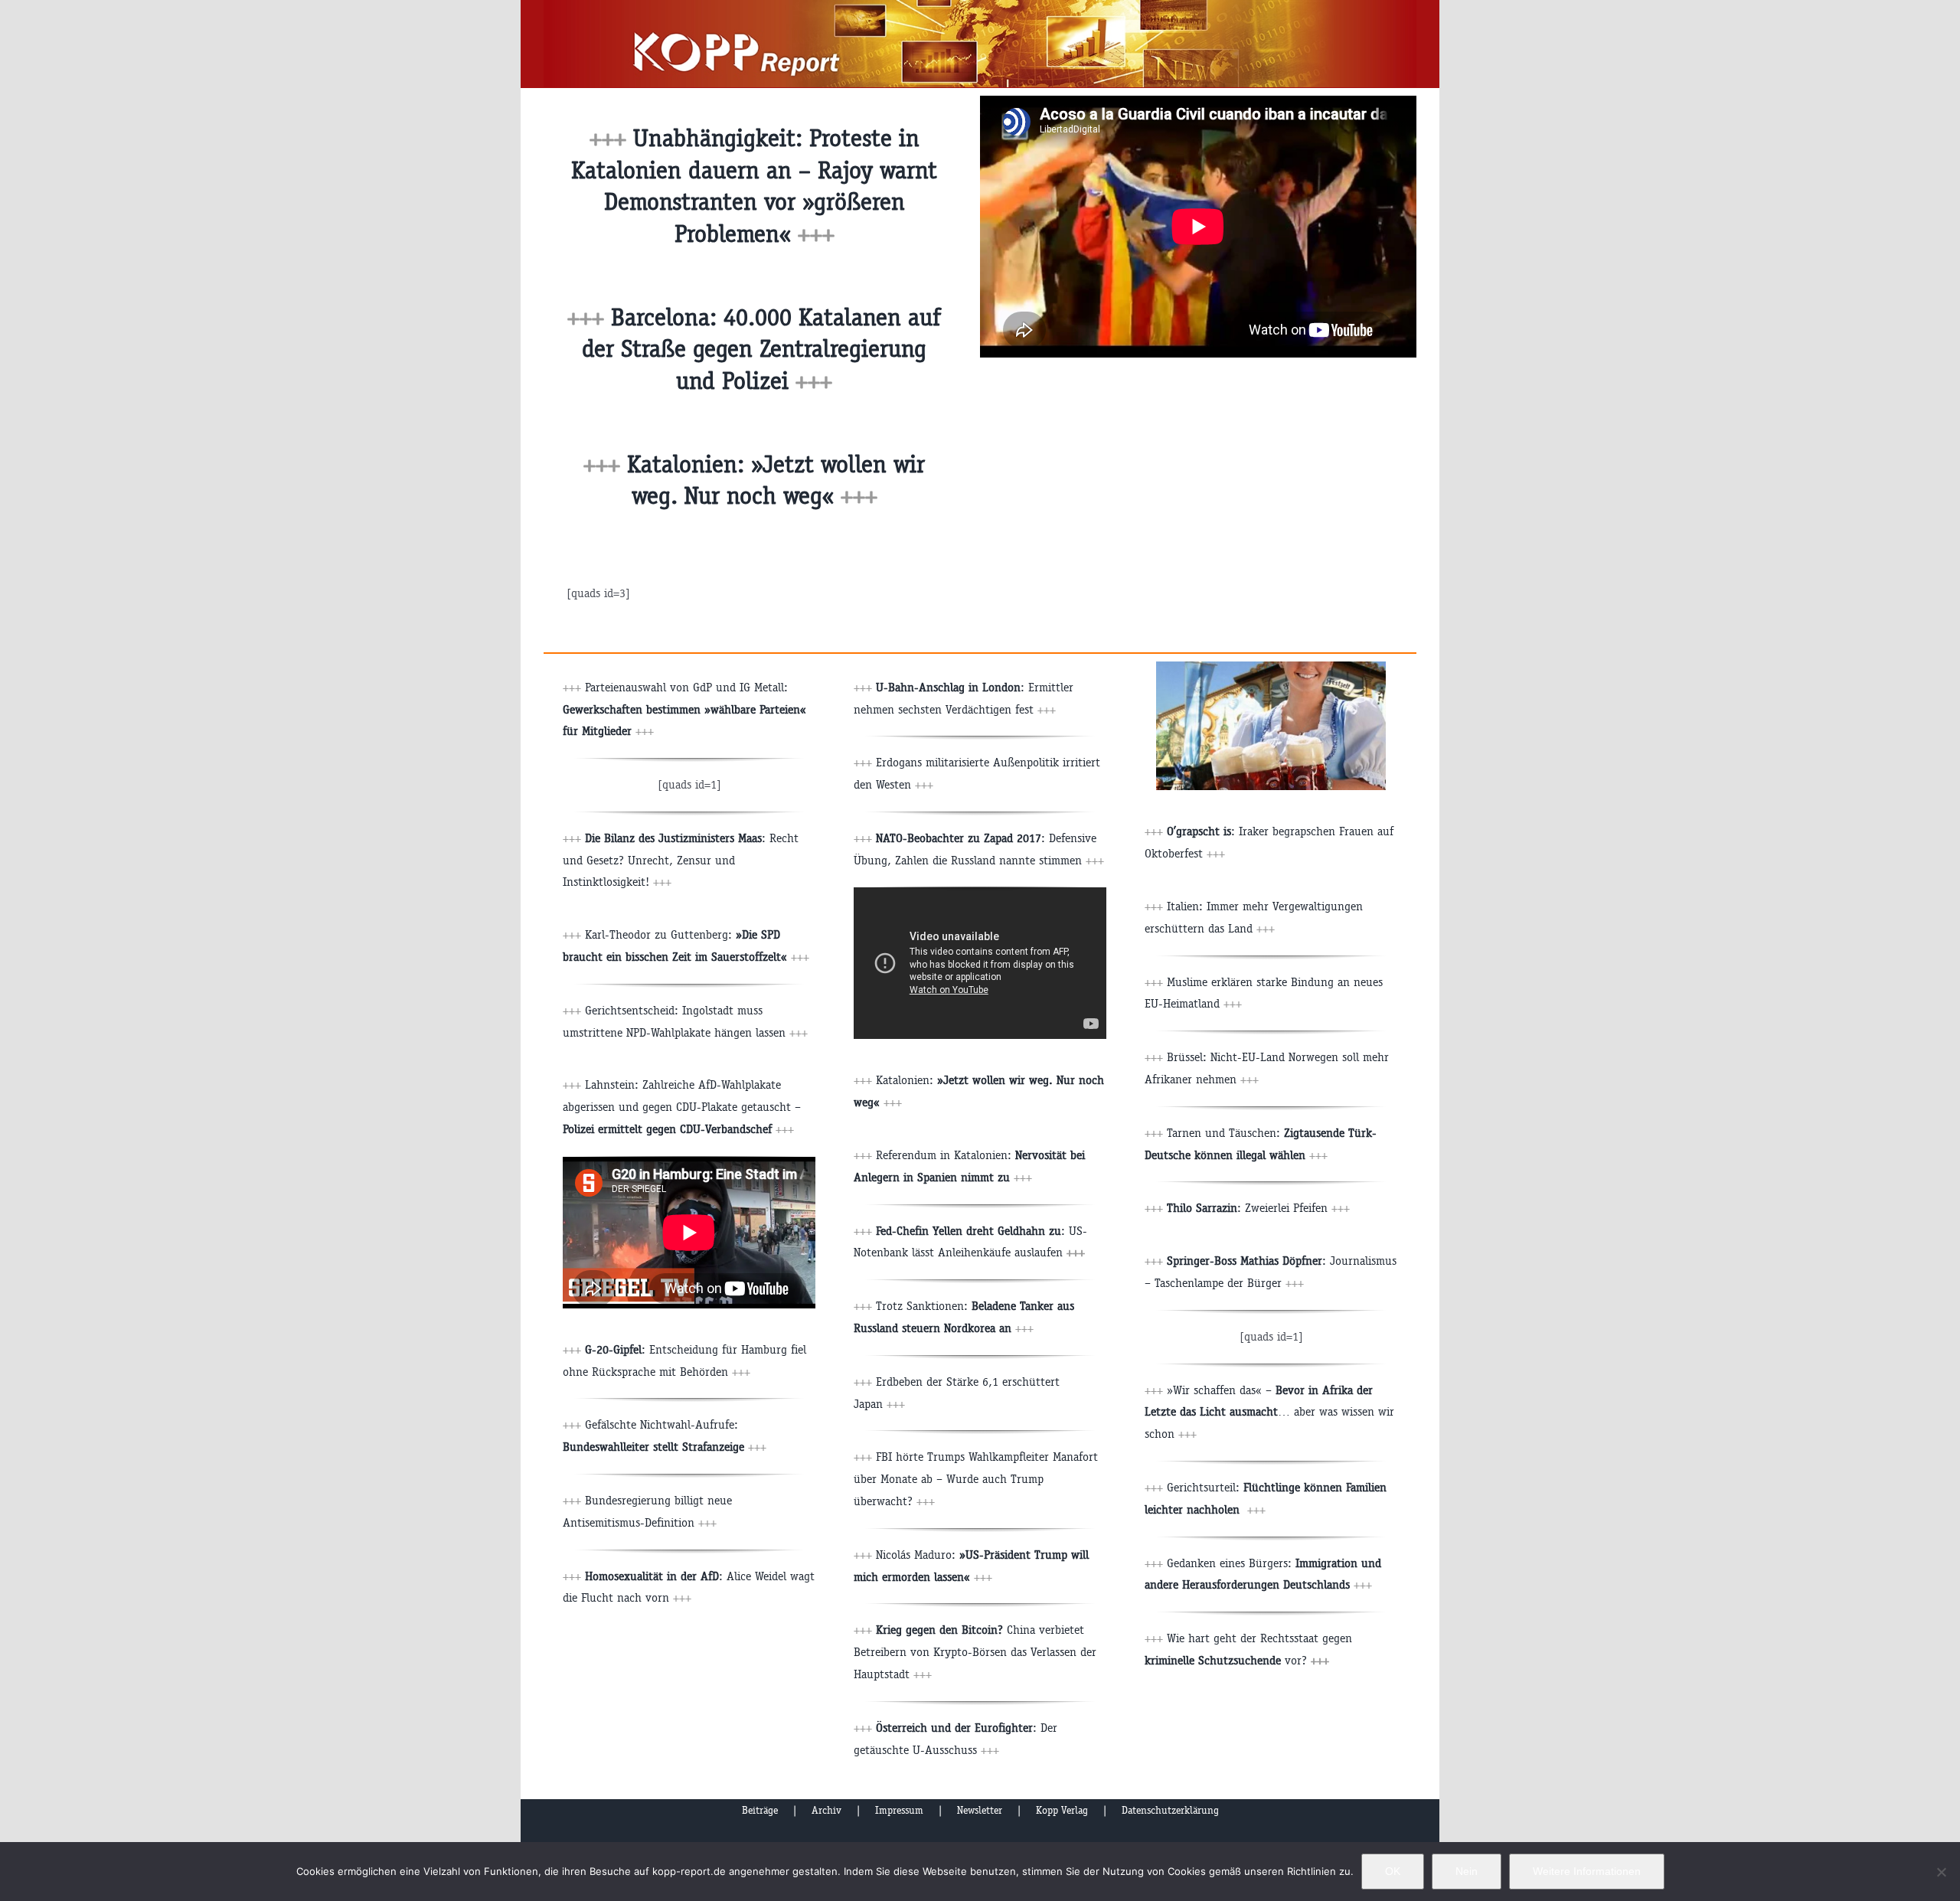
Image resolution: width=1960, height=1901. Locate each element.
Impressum (899, 1810)
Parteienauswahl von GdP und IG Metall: (684, 709)
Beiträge (760, 1810)
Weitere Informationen (1587, 1871)
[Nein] (1941, 1872)
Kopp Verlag (1062, 1810)
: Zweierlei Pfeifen (1258, 1208)
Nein (1467, 1871)
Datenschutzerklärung (1170, 1810)
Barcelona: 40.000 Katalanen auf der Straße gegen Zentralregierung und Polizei (761, 349)
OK (1393, 1871)
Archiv (826, 1810)
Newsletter (980, 1810)
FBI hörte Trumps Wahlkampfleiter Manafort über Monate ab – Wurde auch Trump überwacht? (976, 1479)
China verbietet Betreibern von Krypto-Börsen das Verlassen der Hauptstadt (975, 1652)
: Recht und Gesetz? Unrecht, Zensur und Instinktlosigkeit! (681, 860)
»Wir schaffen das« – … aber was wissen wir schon (1269, 1412)
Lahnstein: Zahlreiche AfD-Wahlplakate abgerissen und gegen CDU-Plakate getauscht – (682, 1107)
